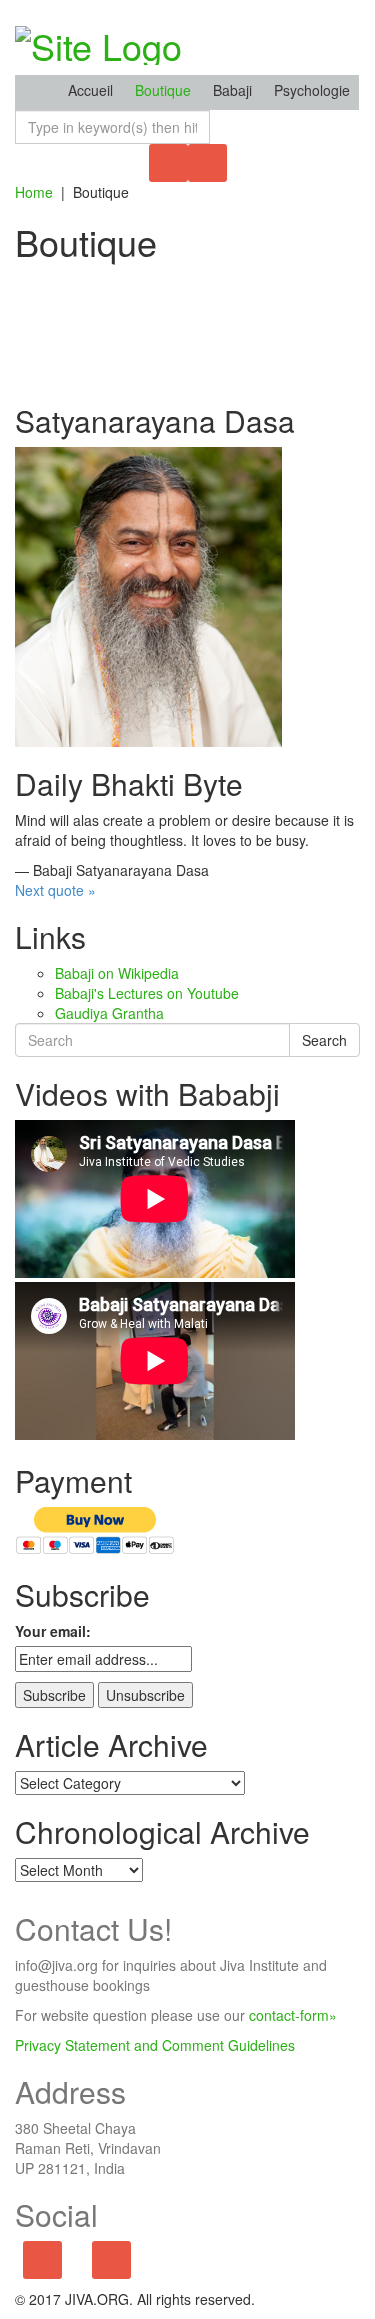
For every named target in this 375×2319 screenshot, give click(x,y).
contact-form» (293, 2015)
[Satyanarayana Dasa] (148, 595)
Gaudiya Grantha (109, 1013)
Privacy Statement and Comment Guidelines (155, 2045)
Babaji (232, 90)
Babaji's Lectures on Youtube (147, 993)
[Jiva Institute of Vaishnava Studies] (98, 39)
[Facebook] (42, 2261)
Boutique (163, 90)
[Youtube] (111, 2261)
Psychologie (312, 90)
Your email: (53, 1631)
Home (34, 192)
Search (324, 1040)
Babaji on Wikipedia (117, 973)
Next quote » (55, 890)
